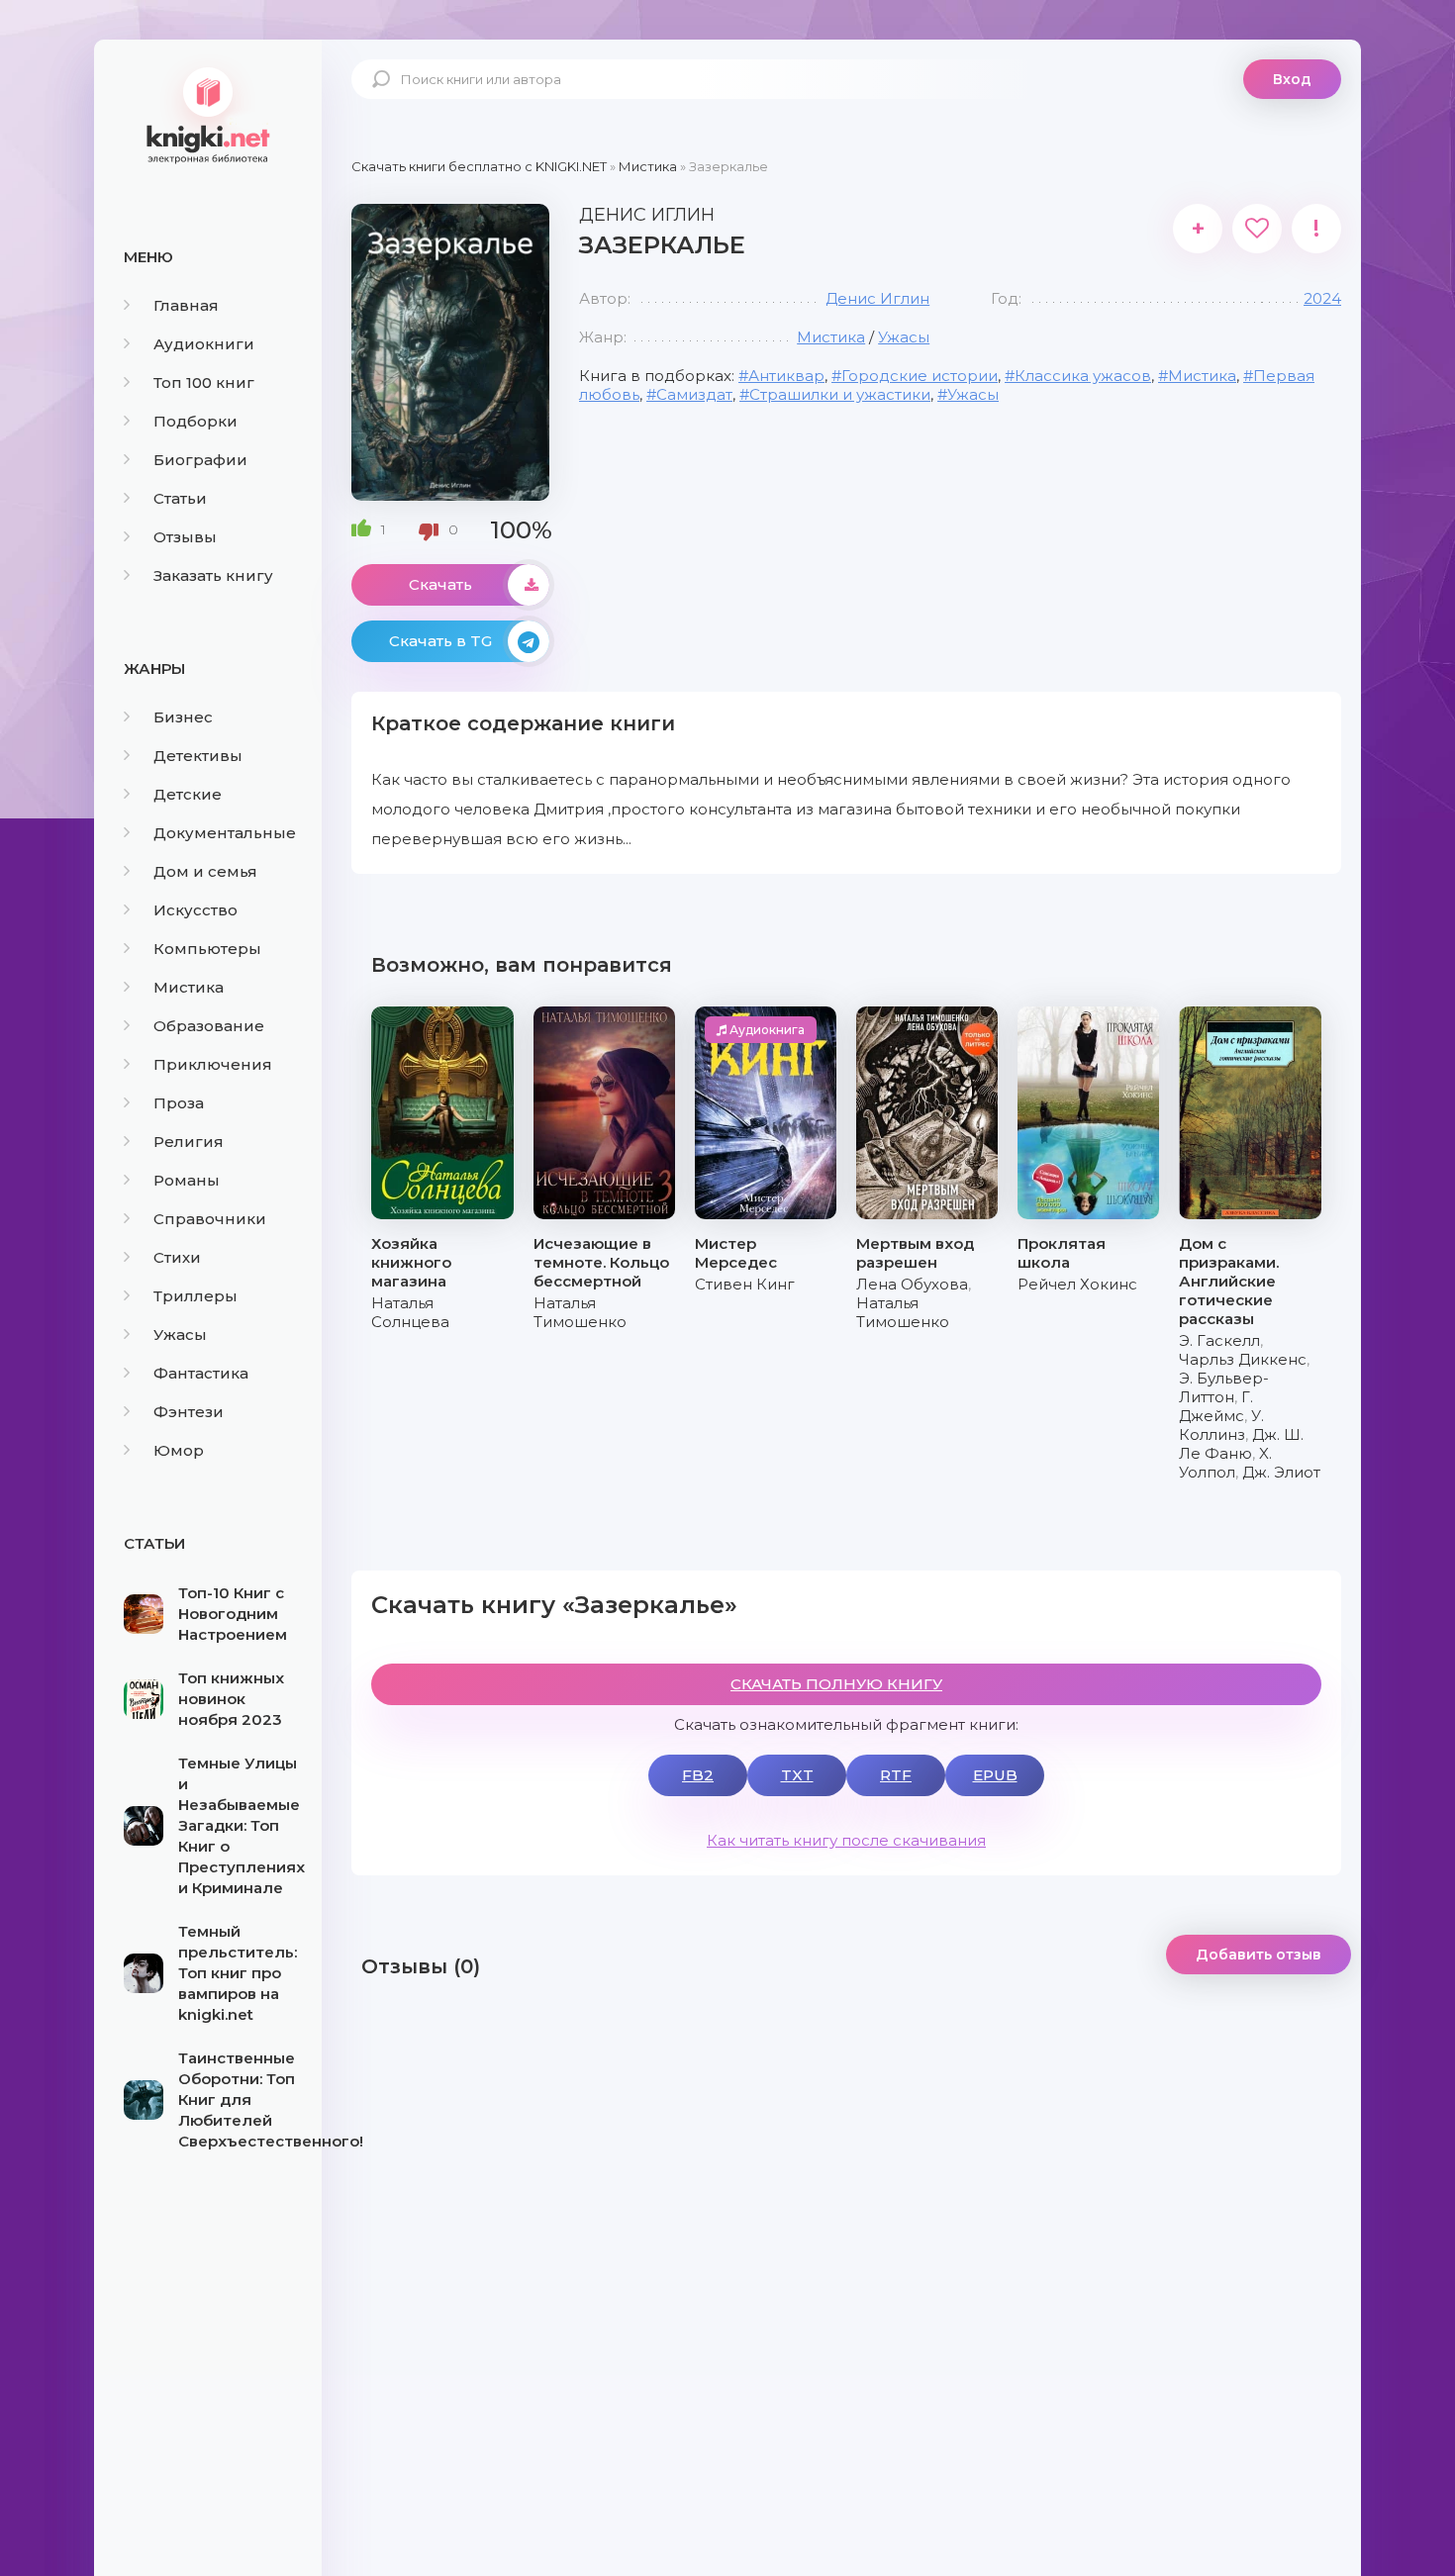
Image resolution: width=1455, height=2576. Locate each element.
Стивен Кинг (745, 1284)
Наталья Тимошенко (580, 1312)
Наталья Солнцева (410, 1312)
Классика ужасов (1083, 376)
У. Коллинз (1221, 1425)
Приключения (213, 1064)
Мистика (189, 987)
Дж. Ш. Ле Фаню (1241, 1444)
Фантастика (201, 1373)
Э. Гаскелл (1219, 1340)
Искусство (195, 910)
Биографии (200, 460)
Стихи (177, 1257)
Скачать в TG (440, 641)
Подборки (195, 421)
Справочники (210, 1219)
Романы (187, 1180)
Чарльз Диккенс (1243, 1359)
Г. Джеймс (1216, 1406)
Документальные (225, 833)
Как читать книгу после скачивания (846, 1840)
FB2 (698, 1775)
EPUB (995, 1775)
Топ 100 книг (204, 382)
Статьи (180, 498)
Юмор (179, 1450)
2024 (1322, 298)
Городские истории (920, 376)
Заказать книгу (213, 575)
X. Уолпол (1225, 1463)
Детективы (198, 756)
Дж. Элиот (1281, 1472)
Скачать (440, 584)
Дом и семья (205, 871)
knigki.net (208, 114)
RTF (896, 1775)
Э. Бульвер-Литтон (1224, 1387)
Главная (186, 305)
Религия (189, 1142)
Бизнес (183, 717)
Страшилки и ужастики (840, 394)
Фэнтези (189, 1412)
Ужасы (180, 1335)
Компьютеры (207, 949)
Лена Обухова (912, 1284)
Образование (209, 1026)
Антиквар (786, 376)
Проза (179, 1103)
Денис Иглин (877, 298)
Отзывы (185, 537)
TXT (797, 1775)
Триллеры (195, 1296)
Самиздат (694, 394)
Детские (188, 794)
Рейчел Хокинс (1077, 1284)
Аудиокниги (204, 344)
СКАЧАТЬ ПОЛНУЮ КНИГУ (836, 1684)
